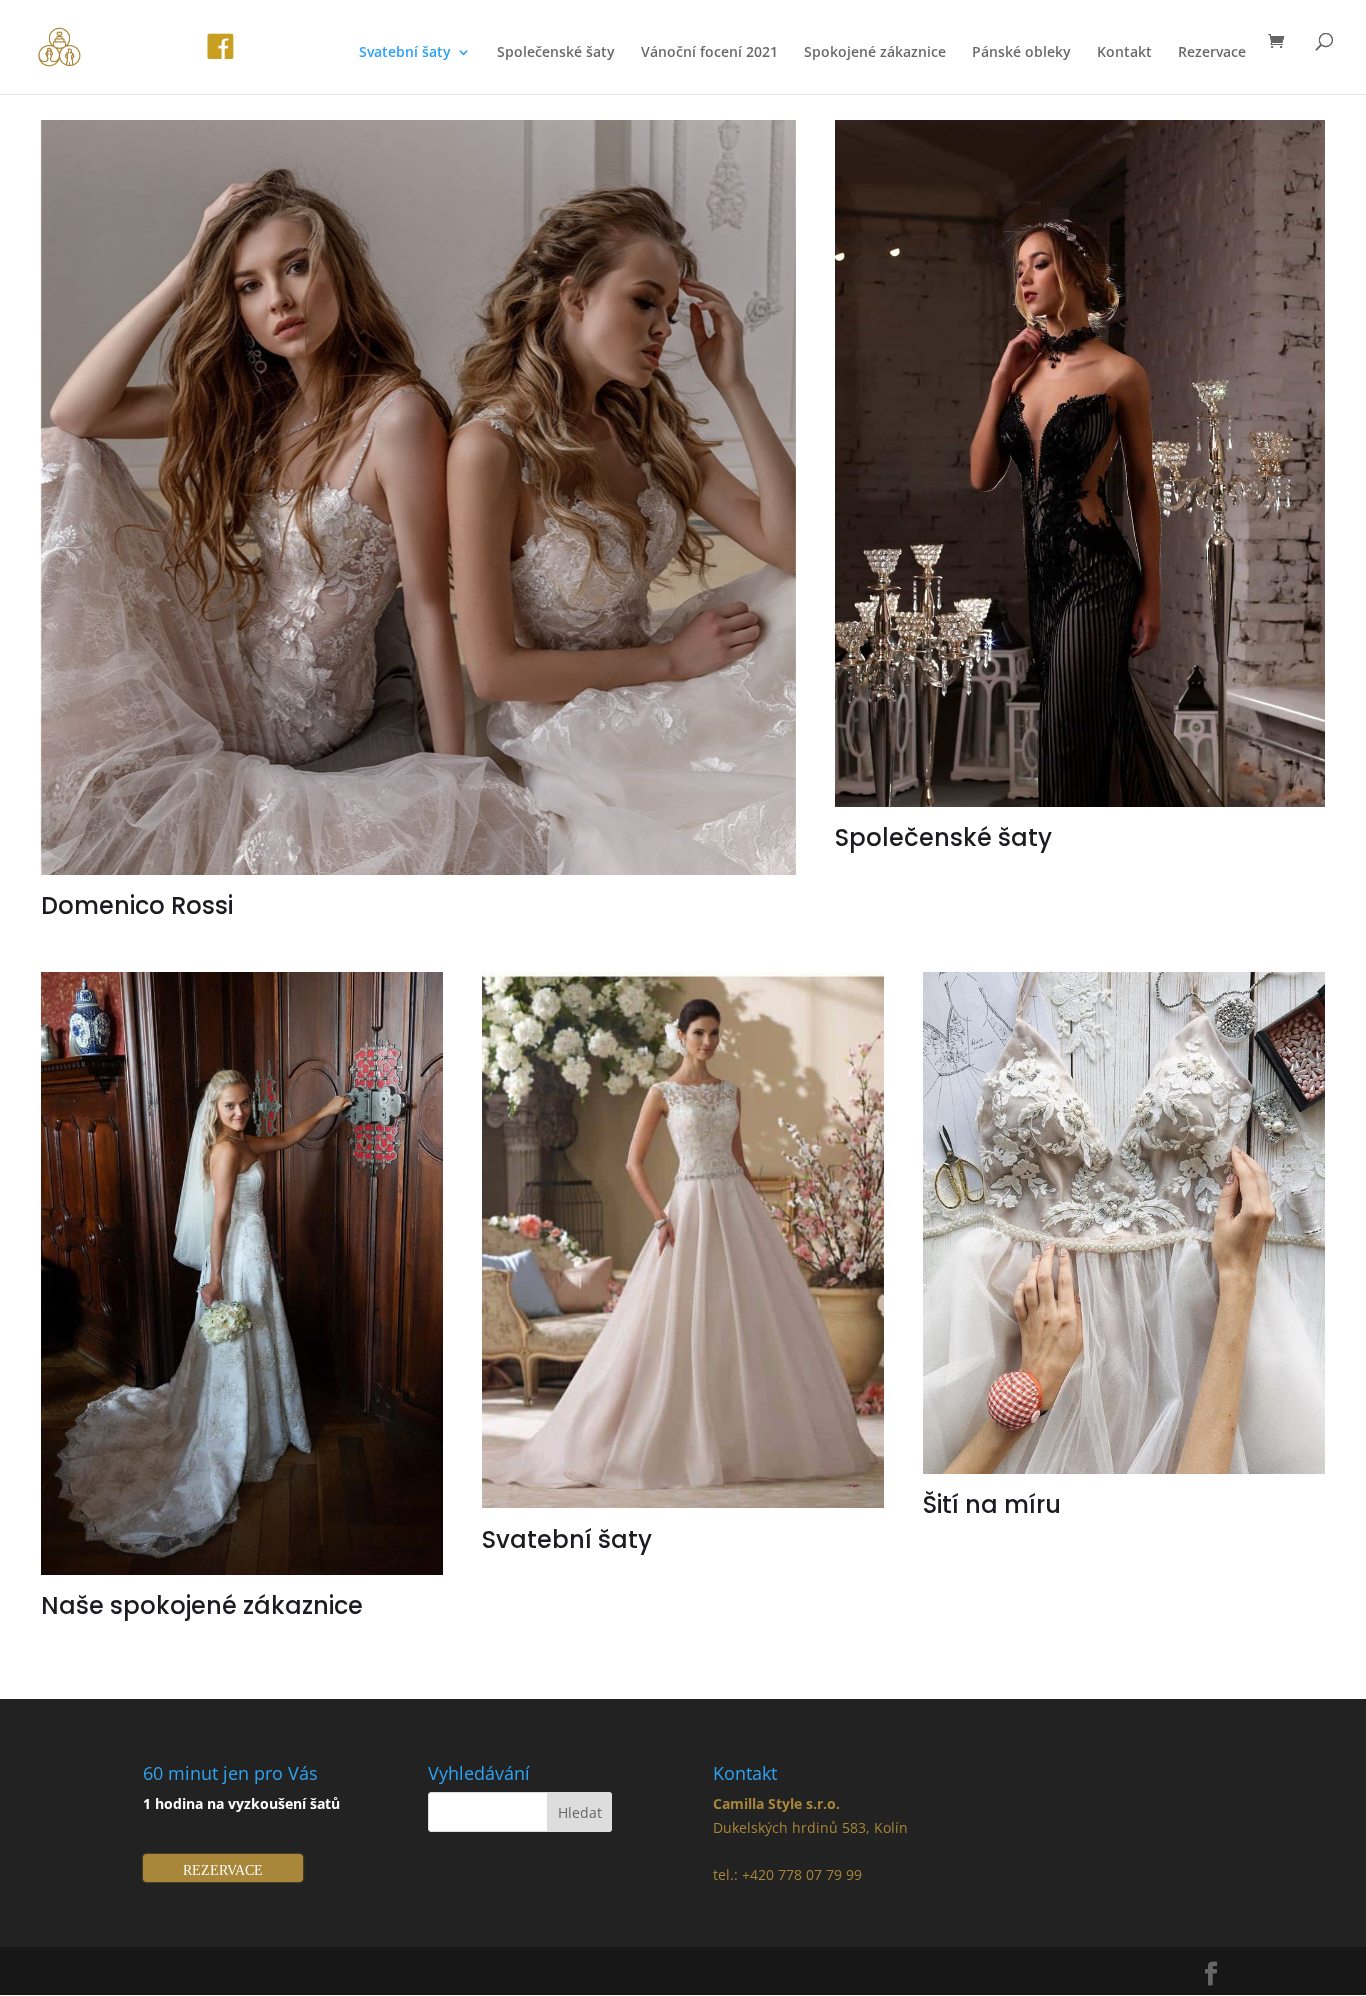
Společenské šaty (556, 53)
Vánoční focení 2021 (709, 53)
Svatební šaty (405, 53)
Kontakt (1124, 53)
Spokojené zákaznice (875, 53)
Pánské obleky (1021, 53)
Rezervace (1212, 53)
